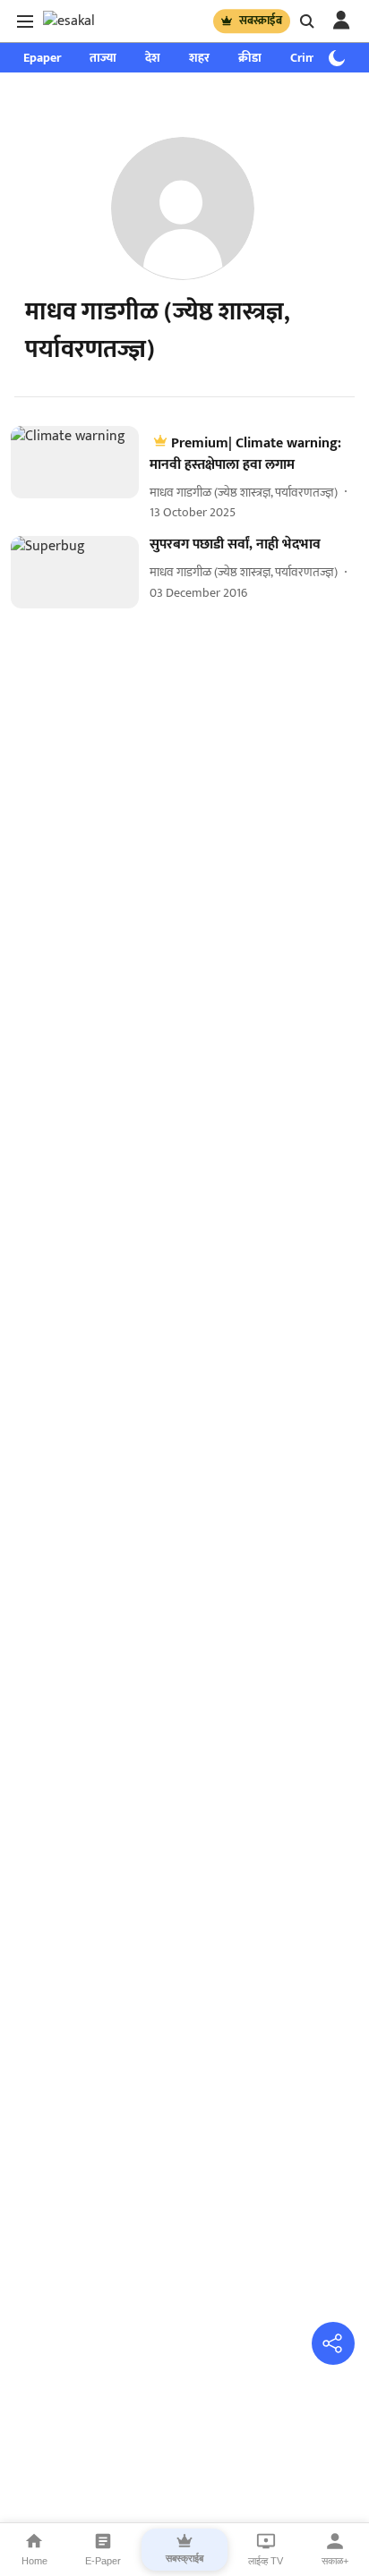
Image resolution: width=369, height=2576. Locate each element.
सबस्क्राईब (261, 21)
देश (153, 58)
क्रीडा (250, 58)
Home (34, 2561)
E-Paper (103, 2561)
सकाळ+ (335, 2561)
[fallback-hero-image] (80, 474)
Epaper (42, 58)
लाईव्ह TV (266, 2561)
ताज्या (103, 58)
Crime (306, 58)
